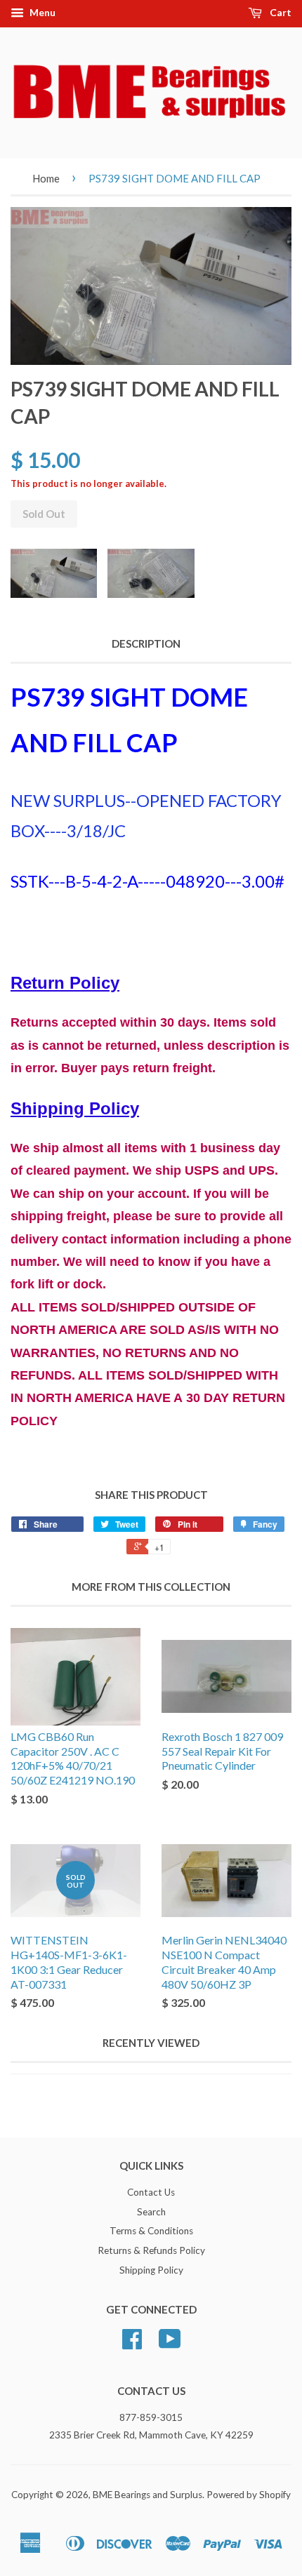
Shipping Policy (151, 2270)
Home (46, 178)
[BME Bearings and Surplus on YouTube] (170, 2344)
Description (146, 643)
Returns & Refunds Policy (151, 2250)
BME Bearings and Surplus (147, 2495)
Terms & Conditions (151, 2231)
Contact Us (151, 2192)
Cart (280, 12)
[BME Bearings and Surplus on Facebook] (132, 2344)
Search (151, 2212)
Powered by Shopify (249, 2495)
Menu (41, 12)
